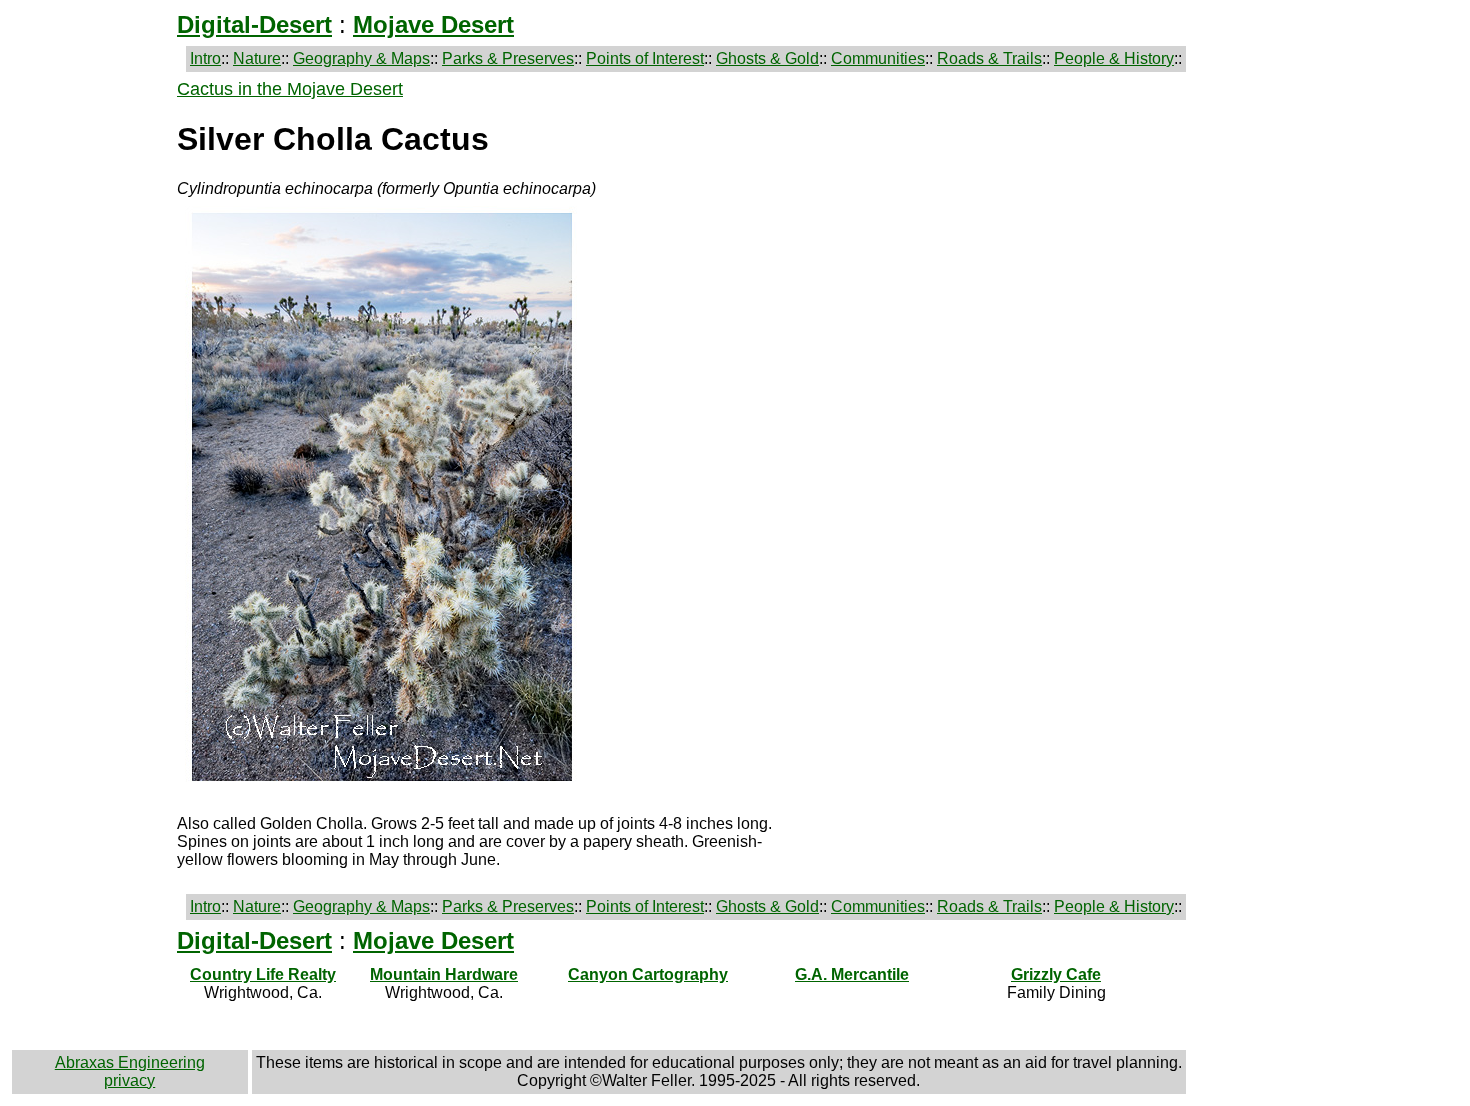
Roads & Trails (989, 58)
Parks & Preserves (508, 58)
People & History (1114, 58)
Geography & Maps (361, 58)
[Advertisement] (92, 379)
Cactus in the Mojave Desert (290, 89)
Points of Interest (645, 58)
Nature (257, 58)
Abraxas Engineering (130, 1062)
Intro (205, 58)
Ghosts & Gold (767, 58)
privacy (129, 1080)
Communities (878, 58)
